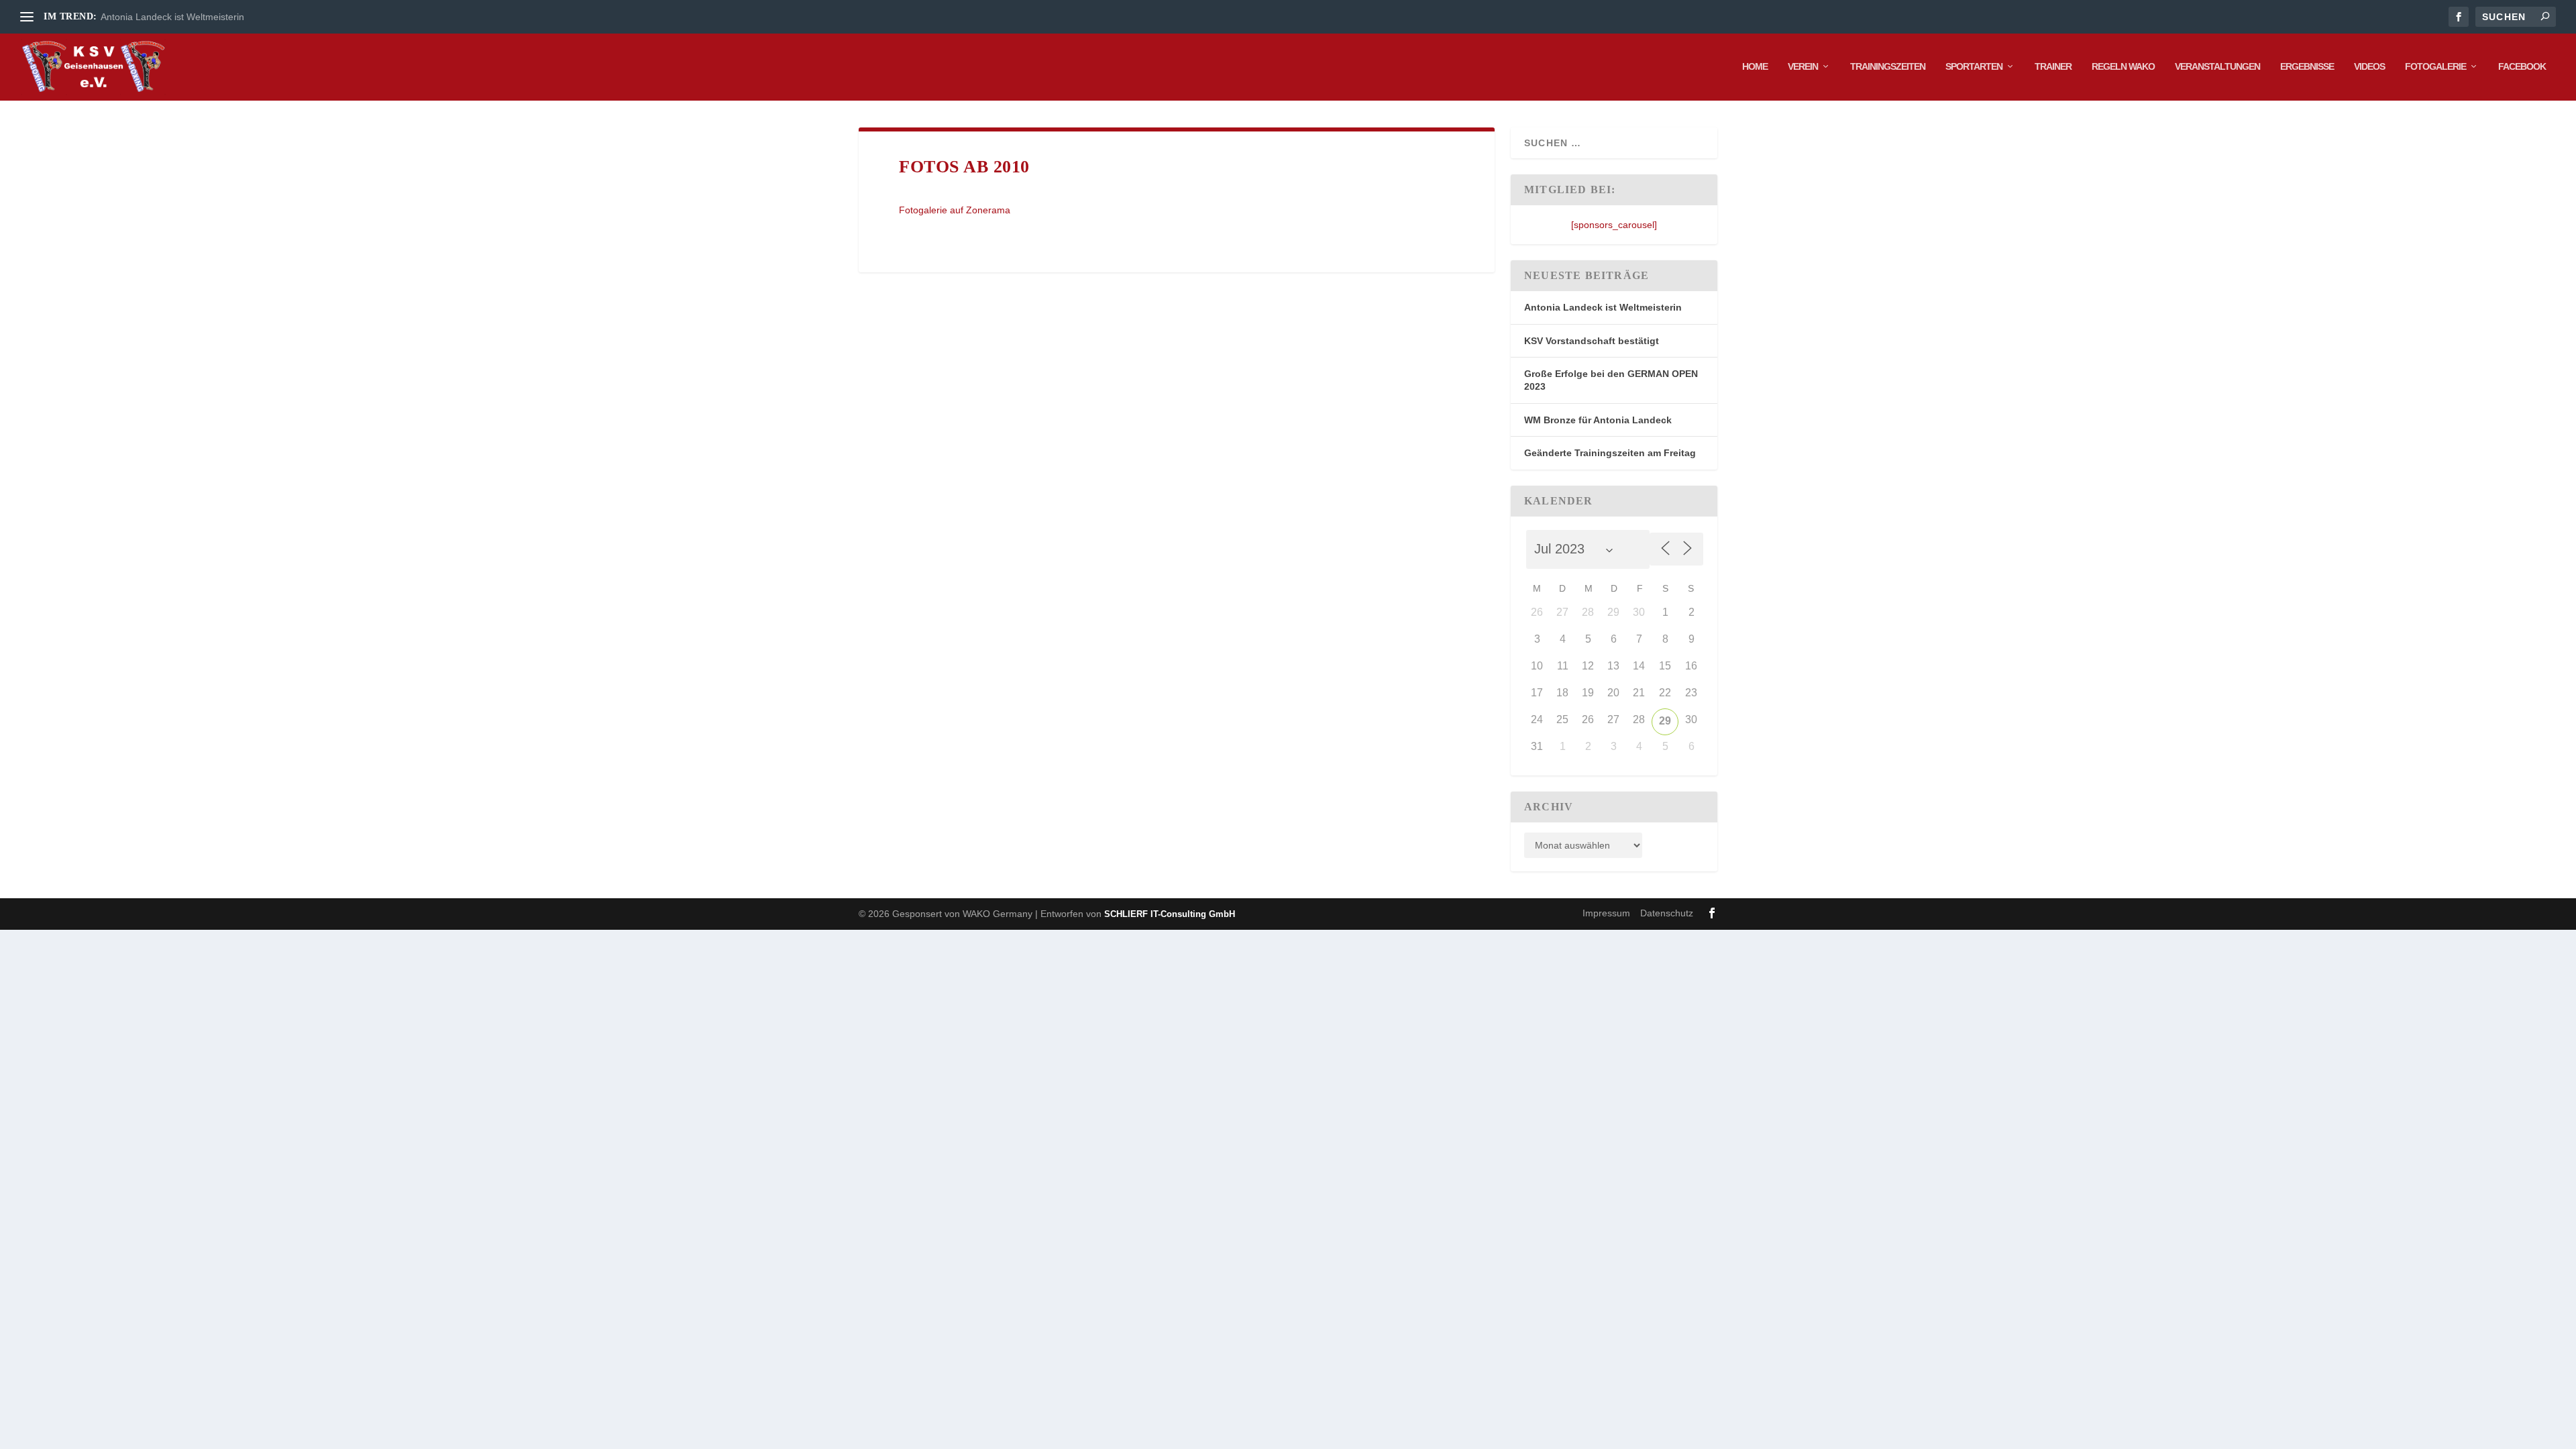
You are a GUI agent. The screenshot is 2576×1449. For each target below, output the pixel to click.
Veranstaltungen (2217, 66)
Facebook (2522, 66)
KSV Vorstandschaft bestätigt (1592, 341)
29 (1665, 721)
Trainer (2053, 66)
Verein (1803, 66)
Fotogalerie (2435, 66)
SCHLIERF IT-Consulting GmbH (1170, 914)
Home (1755, 66)
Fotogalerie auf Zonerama (955, 210)
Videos (2369, 66)
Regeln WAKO (2123, 66)
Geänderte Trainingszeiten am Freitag (1610, 453)
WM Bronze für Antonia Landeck (1598, 420)
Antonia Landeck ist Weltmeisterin (172, 17)
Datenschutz (1667, 913)
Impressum (1606, 913)
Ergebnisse (2307, 66)
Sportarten (1974, 66)
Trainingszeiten (1888, 66)
